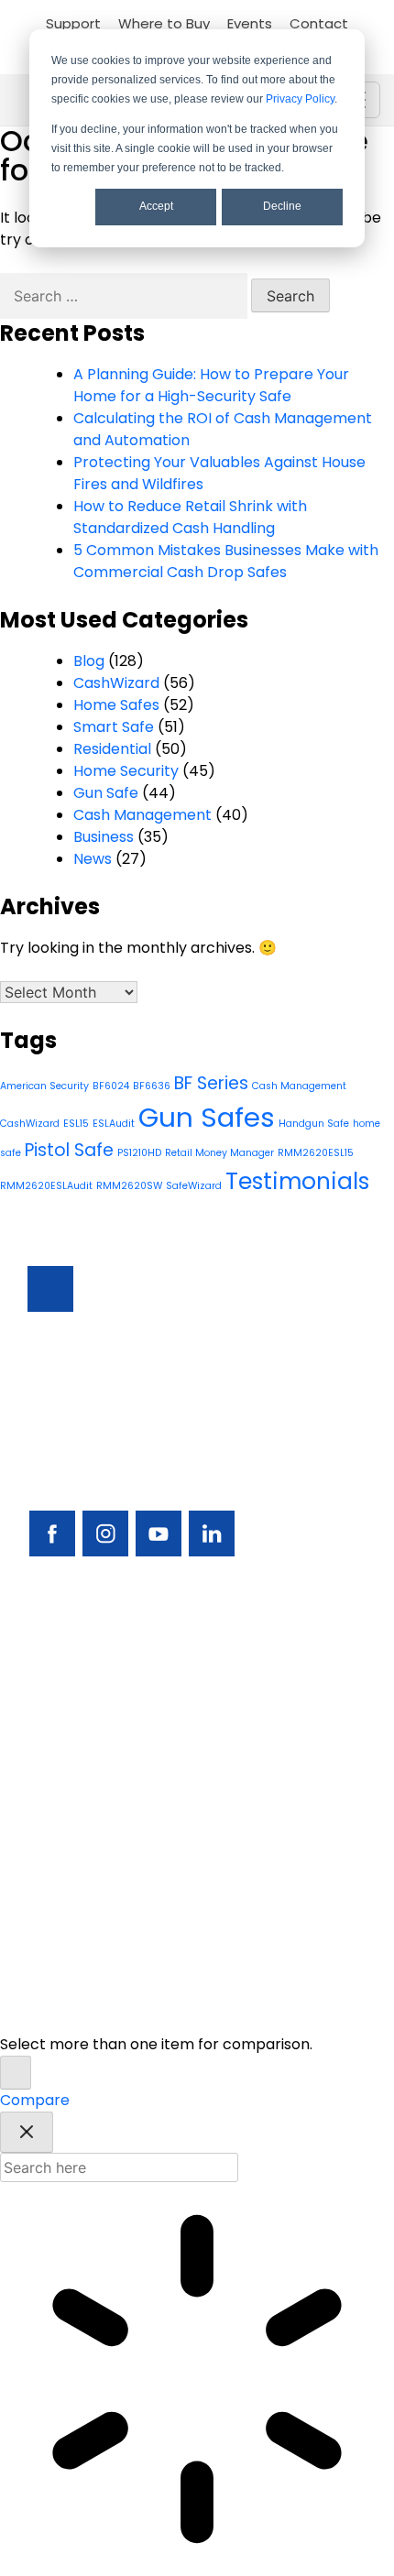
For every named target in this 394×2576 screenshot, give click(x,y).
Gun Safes (207, 1117)
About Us (60, 1899)
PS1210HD (139, 1153)
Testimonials (297, 1181)
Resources (65, 1836)
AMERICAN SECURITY (157, 1994)
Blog (89, 661)
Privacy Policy (300, 99)
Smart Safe (114, 727)
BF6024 (111, 1086)
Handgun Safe (314, 1124)
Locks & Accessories (100, 1774)
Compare (35, 2100)
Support (73, 23)
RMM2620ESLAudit (46, 1186)
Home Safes (116, 705)
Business (104, 837)
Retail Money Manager (219, 1153)
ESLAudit (114, 1124)
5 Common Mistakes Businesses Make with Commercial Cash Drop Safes (226, 561)
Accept (156, 206)
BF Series (211, 1083)
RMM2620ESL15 (316, 1153)
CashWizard (116, 683)
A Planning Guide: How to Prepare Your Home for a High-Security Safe (211, 385)
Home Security (126, 771)
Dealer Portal (76, 1930)
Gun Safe (106, 793)
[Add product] (16, 2073)
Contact (319, 23)
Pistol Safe (69, 1150)
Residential (112, 749)
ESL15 (76, 1124)
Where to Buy (164, 23)
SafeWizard (194, 1186)
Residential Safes (88, 1712)
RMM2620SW (129, 1186)
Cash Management (142, 815)
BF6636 (152, 1086)
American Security (44, 1086)
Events (250, 23)
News (93, 859)
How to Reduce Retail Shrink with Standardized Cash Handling (190, 517)
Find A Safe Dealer (93, 1743)
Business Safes (79, 1649)
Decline (282, 206)
